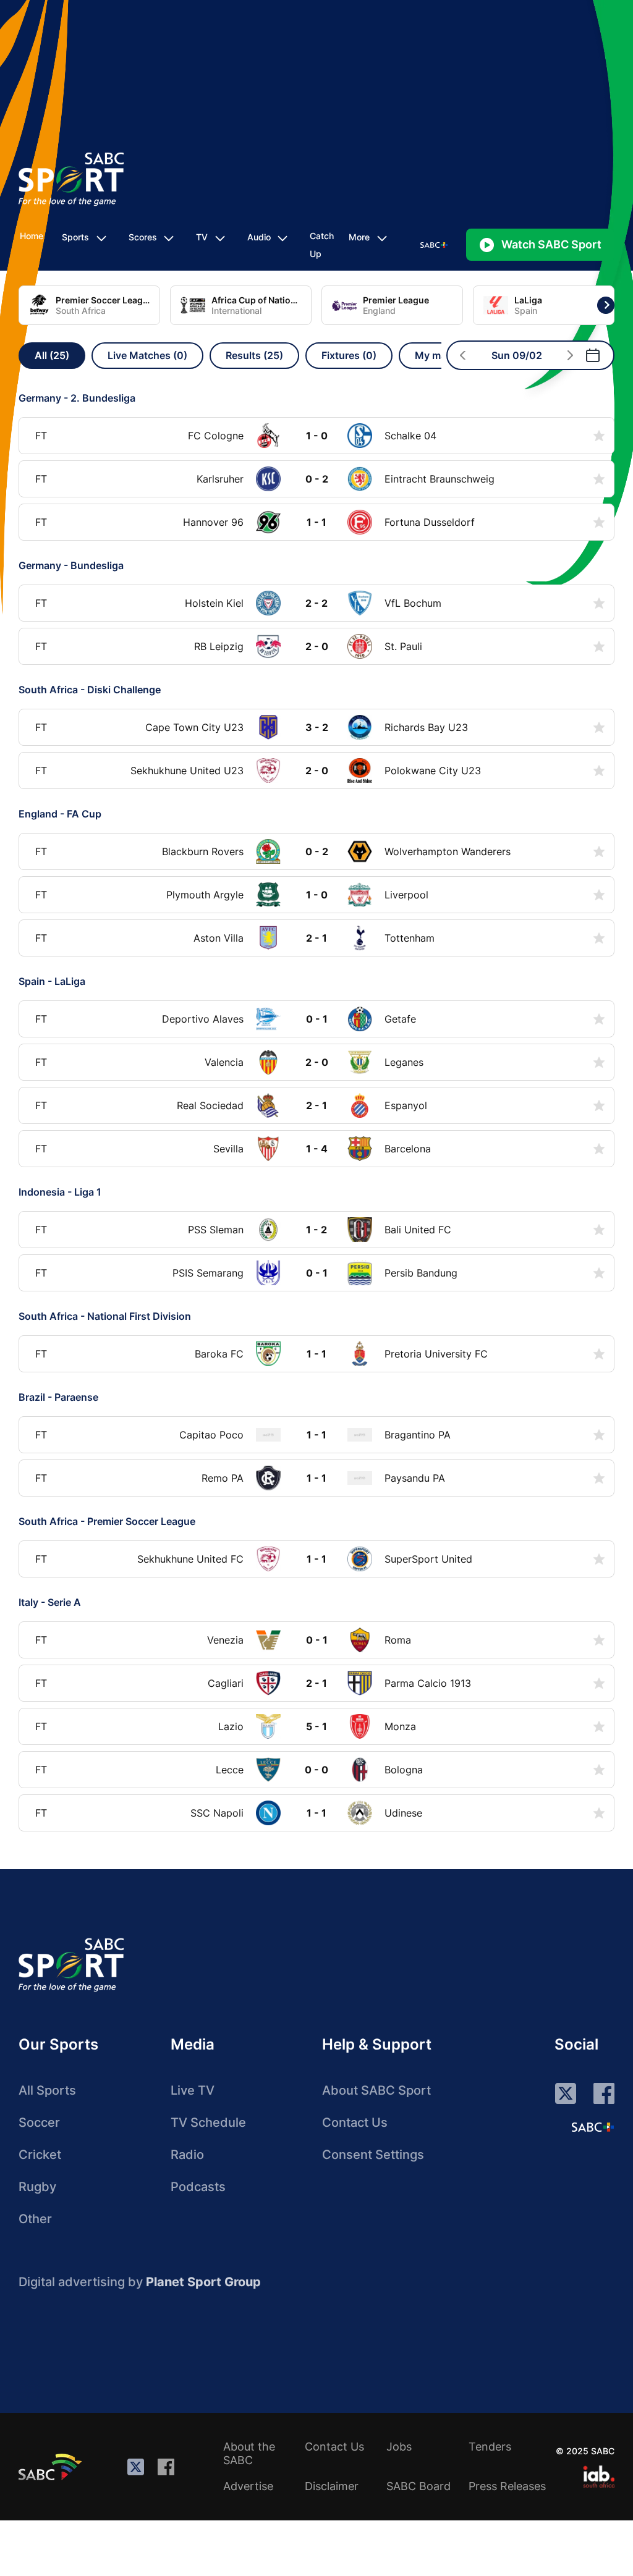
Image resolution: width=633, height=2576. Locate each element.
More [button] (359, 237)
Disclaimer (332, 2486)
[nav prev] (463, 355)
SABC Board (418, 2486)
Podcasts (198, 2187)
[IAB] (599, 2477)
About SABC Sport (376, 2090)
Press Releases (507, 2486)
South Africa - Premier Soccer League (107, 1521)
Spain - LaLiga (52, 981)
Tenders (490, 2447)
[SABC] (52, 2467)
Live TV (193, 2090)
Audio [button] (259, 237)
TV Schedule (208, 2122)
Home (32, 236)
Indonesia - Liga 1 (60, 1192)
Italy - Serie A (50, 1602)
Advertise (248, 2486)
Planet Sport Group (203, 2282)
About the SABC (249, 2453)
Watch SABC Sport (551, 244)
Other (35, 2219)
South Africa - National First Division (105, 1316)
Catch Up (322, 245)
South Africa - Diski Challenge (90, 690)
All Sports (47, 2090)
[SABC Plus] (593, 2127)
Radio (187, 2155)
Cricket (40, 2155)
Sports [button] (75, 237)
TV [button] (202, 237)
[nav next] (570, 355)
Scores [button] (143, 237)
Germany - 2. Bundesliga (77, 398)
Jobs (399, 2447)
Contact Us (355, 2122)
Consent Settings (373, 2155)
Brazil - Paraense (58, 1397)
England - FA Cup (60, 814)
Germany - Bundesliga (71, 565)
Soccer (39, 2122)
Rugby (37, 2187)
